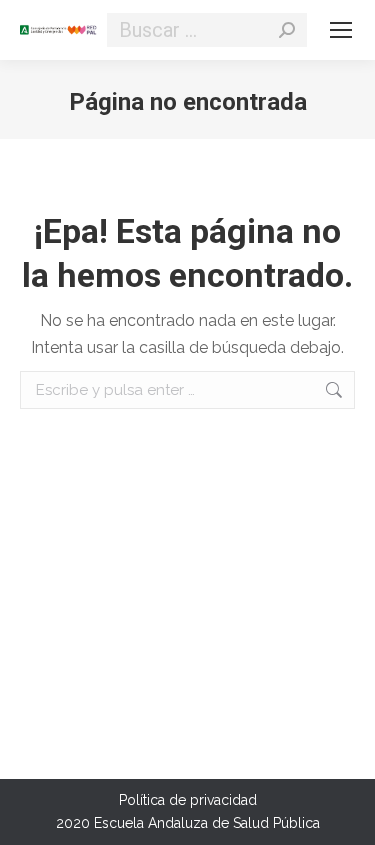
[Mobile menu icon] (341, 30)
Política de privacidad (188, 800)
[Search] (287, 30)
